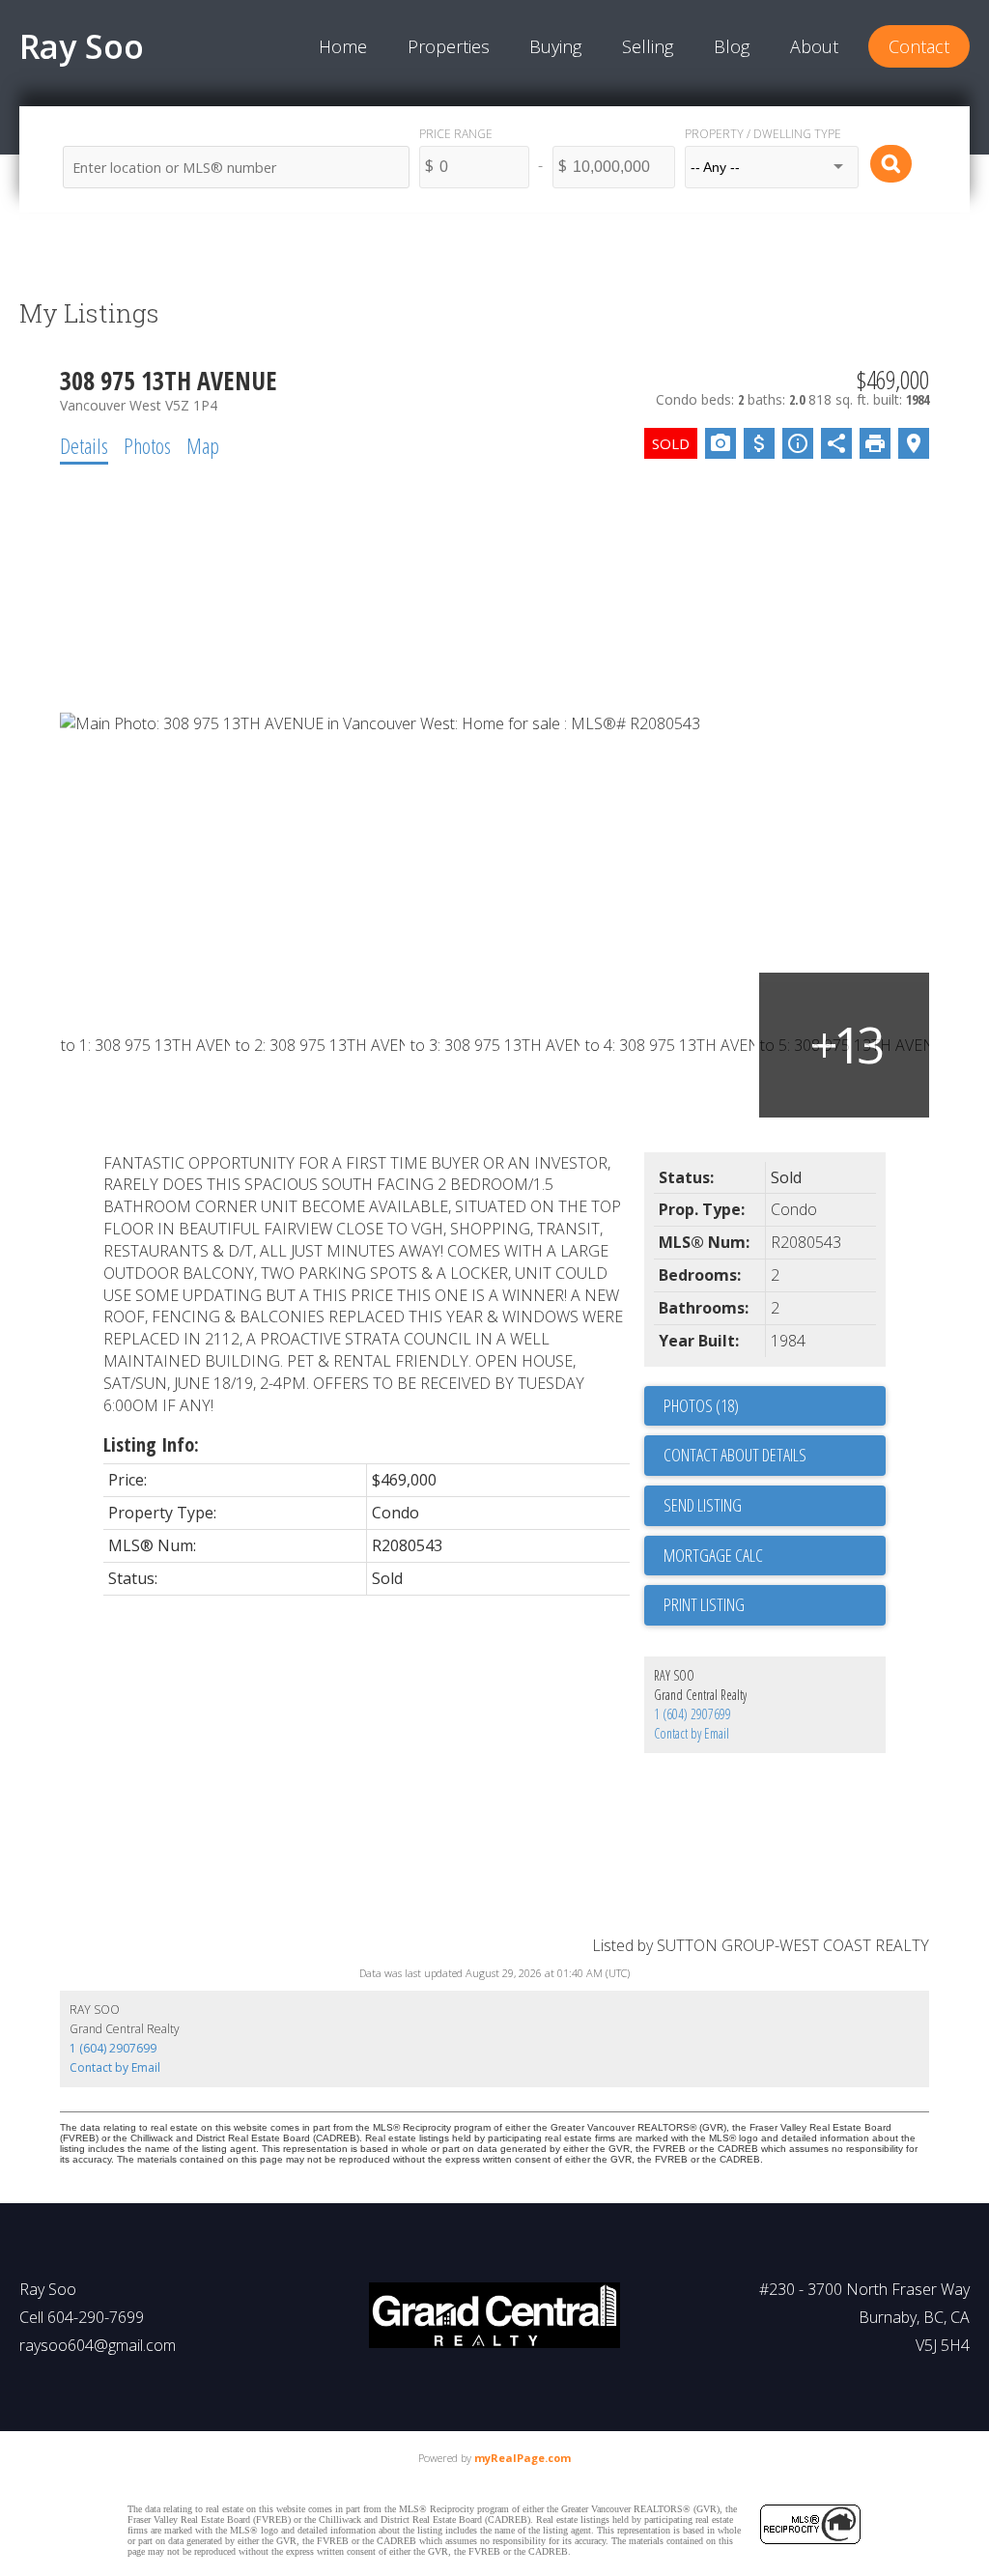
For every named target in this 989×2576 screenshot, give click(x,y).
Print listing (704, 1604)
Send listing (703, 1505)
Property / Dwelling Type (763, 134)
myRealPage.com (523, 2458)
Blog (732, 46)
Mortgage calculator (775, 1556)
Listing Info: (151, 1444)
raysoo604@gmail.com (98, 2345)
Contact (919, 46)
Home (343, 46)
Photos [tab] (147, 445)
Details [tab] (84, 445)
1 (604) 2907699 (692, 1714)
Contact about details (735, 1455)
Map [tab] (203, 445)
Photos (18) (701, 1405)
